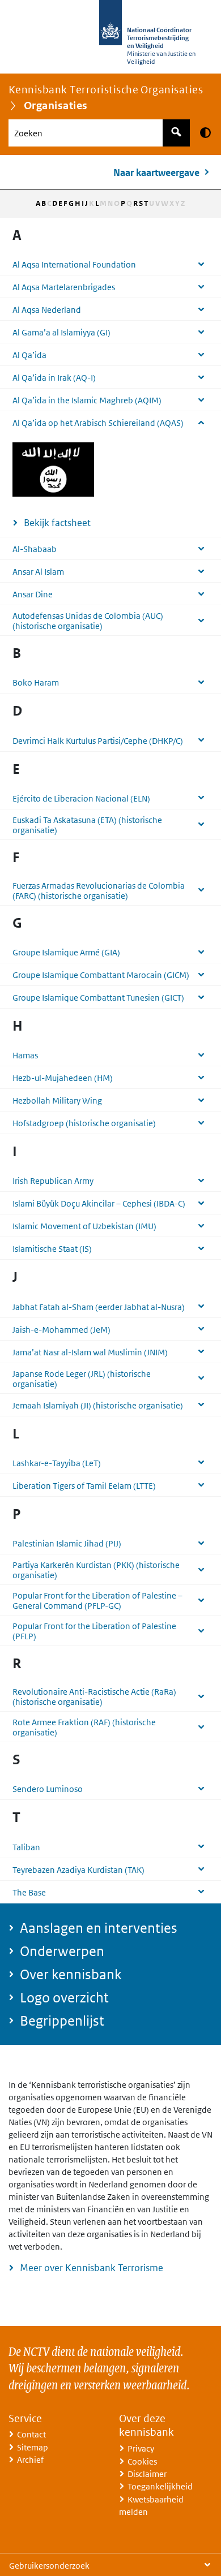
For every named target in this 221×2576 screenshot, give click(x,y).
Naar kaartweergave (156, 173)
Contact (31, 2434)
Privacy (141, 2448)
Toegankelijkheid (160, 2486)
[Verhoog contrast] (205, 132)
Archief (30, 2460)
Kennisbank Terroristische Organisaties (106, 90)
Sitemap (33, 2447)
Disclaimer (147, 2474)
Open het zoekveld (176, 133)
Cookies (142, 2461)
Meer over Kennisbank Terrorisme (92, 2268)
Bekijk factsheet (57, 523)
